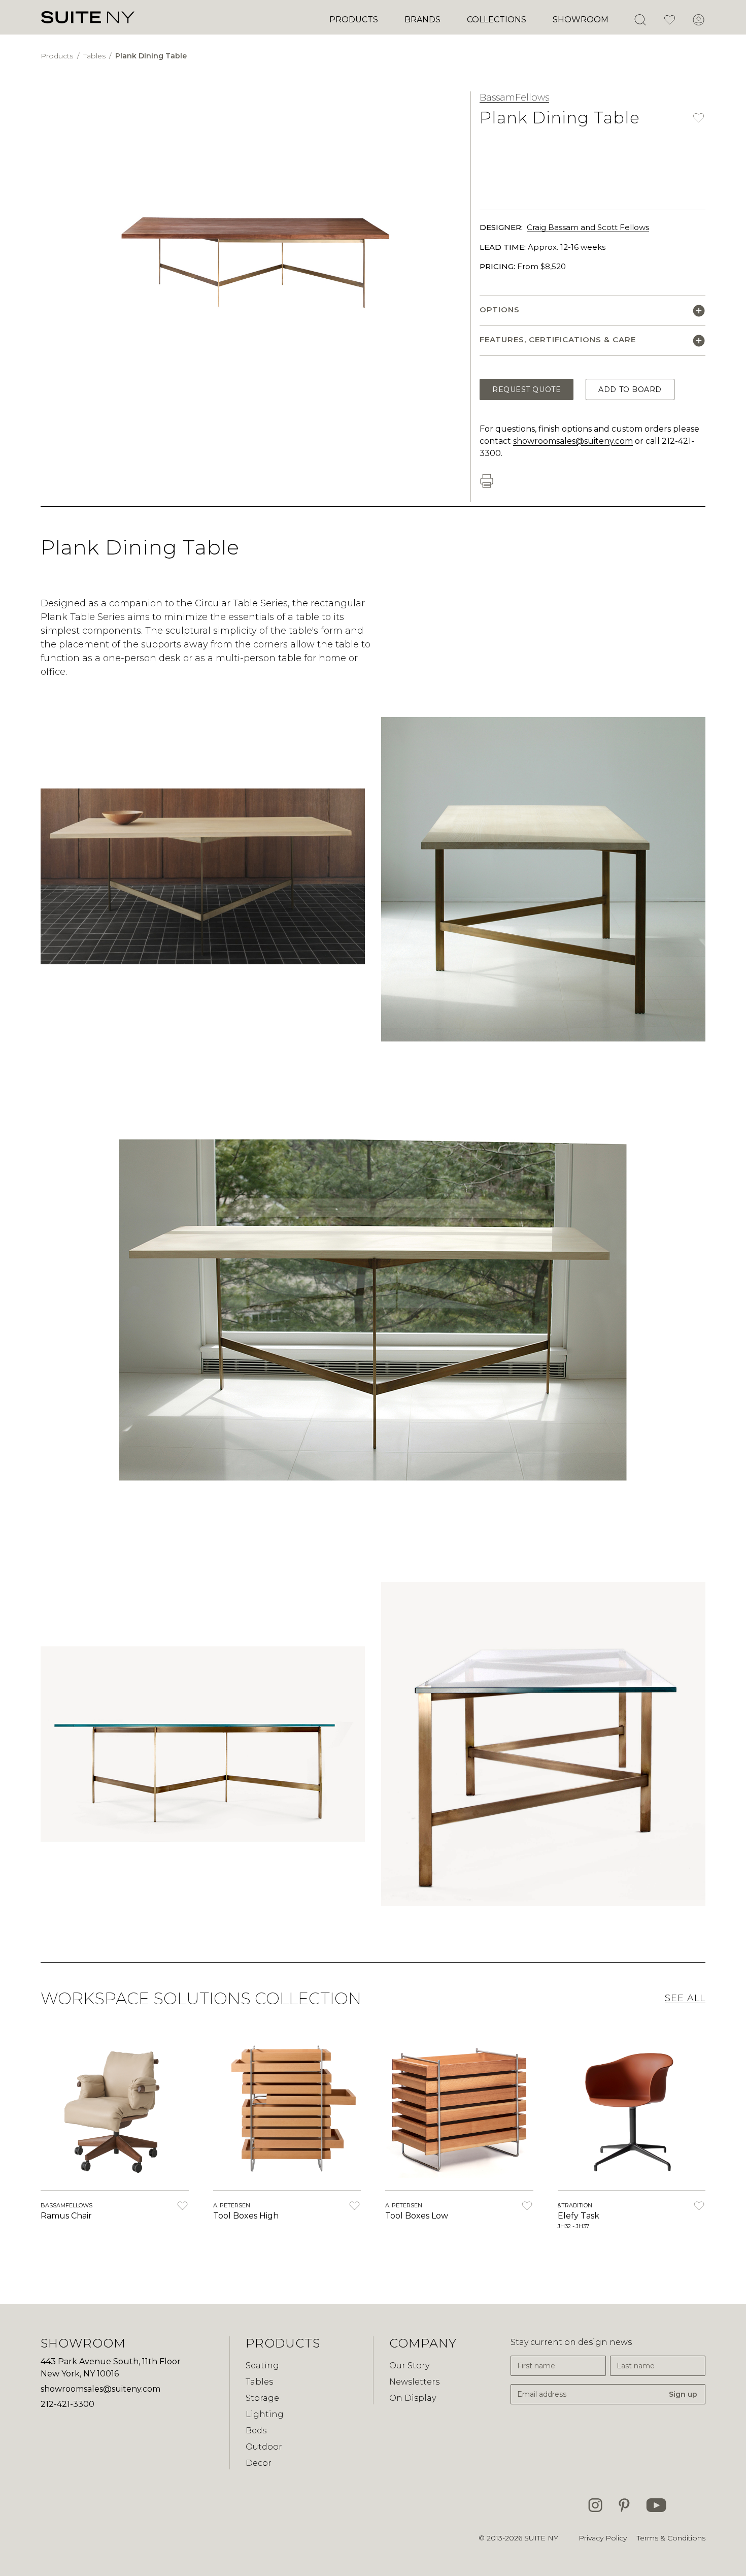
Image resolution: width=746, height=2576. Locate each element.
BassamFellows (514, 97)
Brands (422, 20)
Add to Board (630, 389)
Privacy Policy (603, 2538)
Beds (256, 2431)
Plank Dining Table (151, 56)
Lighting (265, 2414)
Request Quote (527, 389)
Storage (262, 2398)
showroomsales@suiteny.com (573, 441)
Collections (497, 20)
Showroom (581, 20)
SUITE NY (541, 2538)
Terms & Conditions (671, 2538)
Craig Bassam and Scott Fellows (588, 227)
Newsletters (414, 2382)
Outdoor (264, 2447)
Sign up (683, 2394)
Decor (259, 2463)
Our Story (409, 2366)
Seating (262, 2366)
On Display (413, 2398)
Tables (95, 56)
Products (354, 20)
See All (685, 1998)
